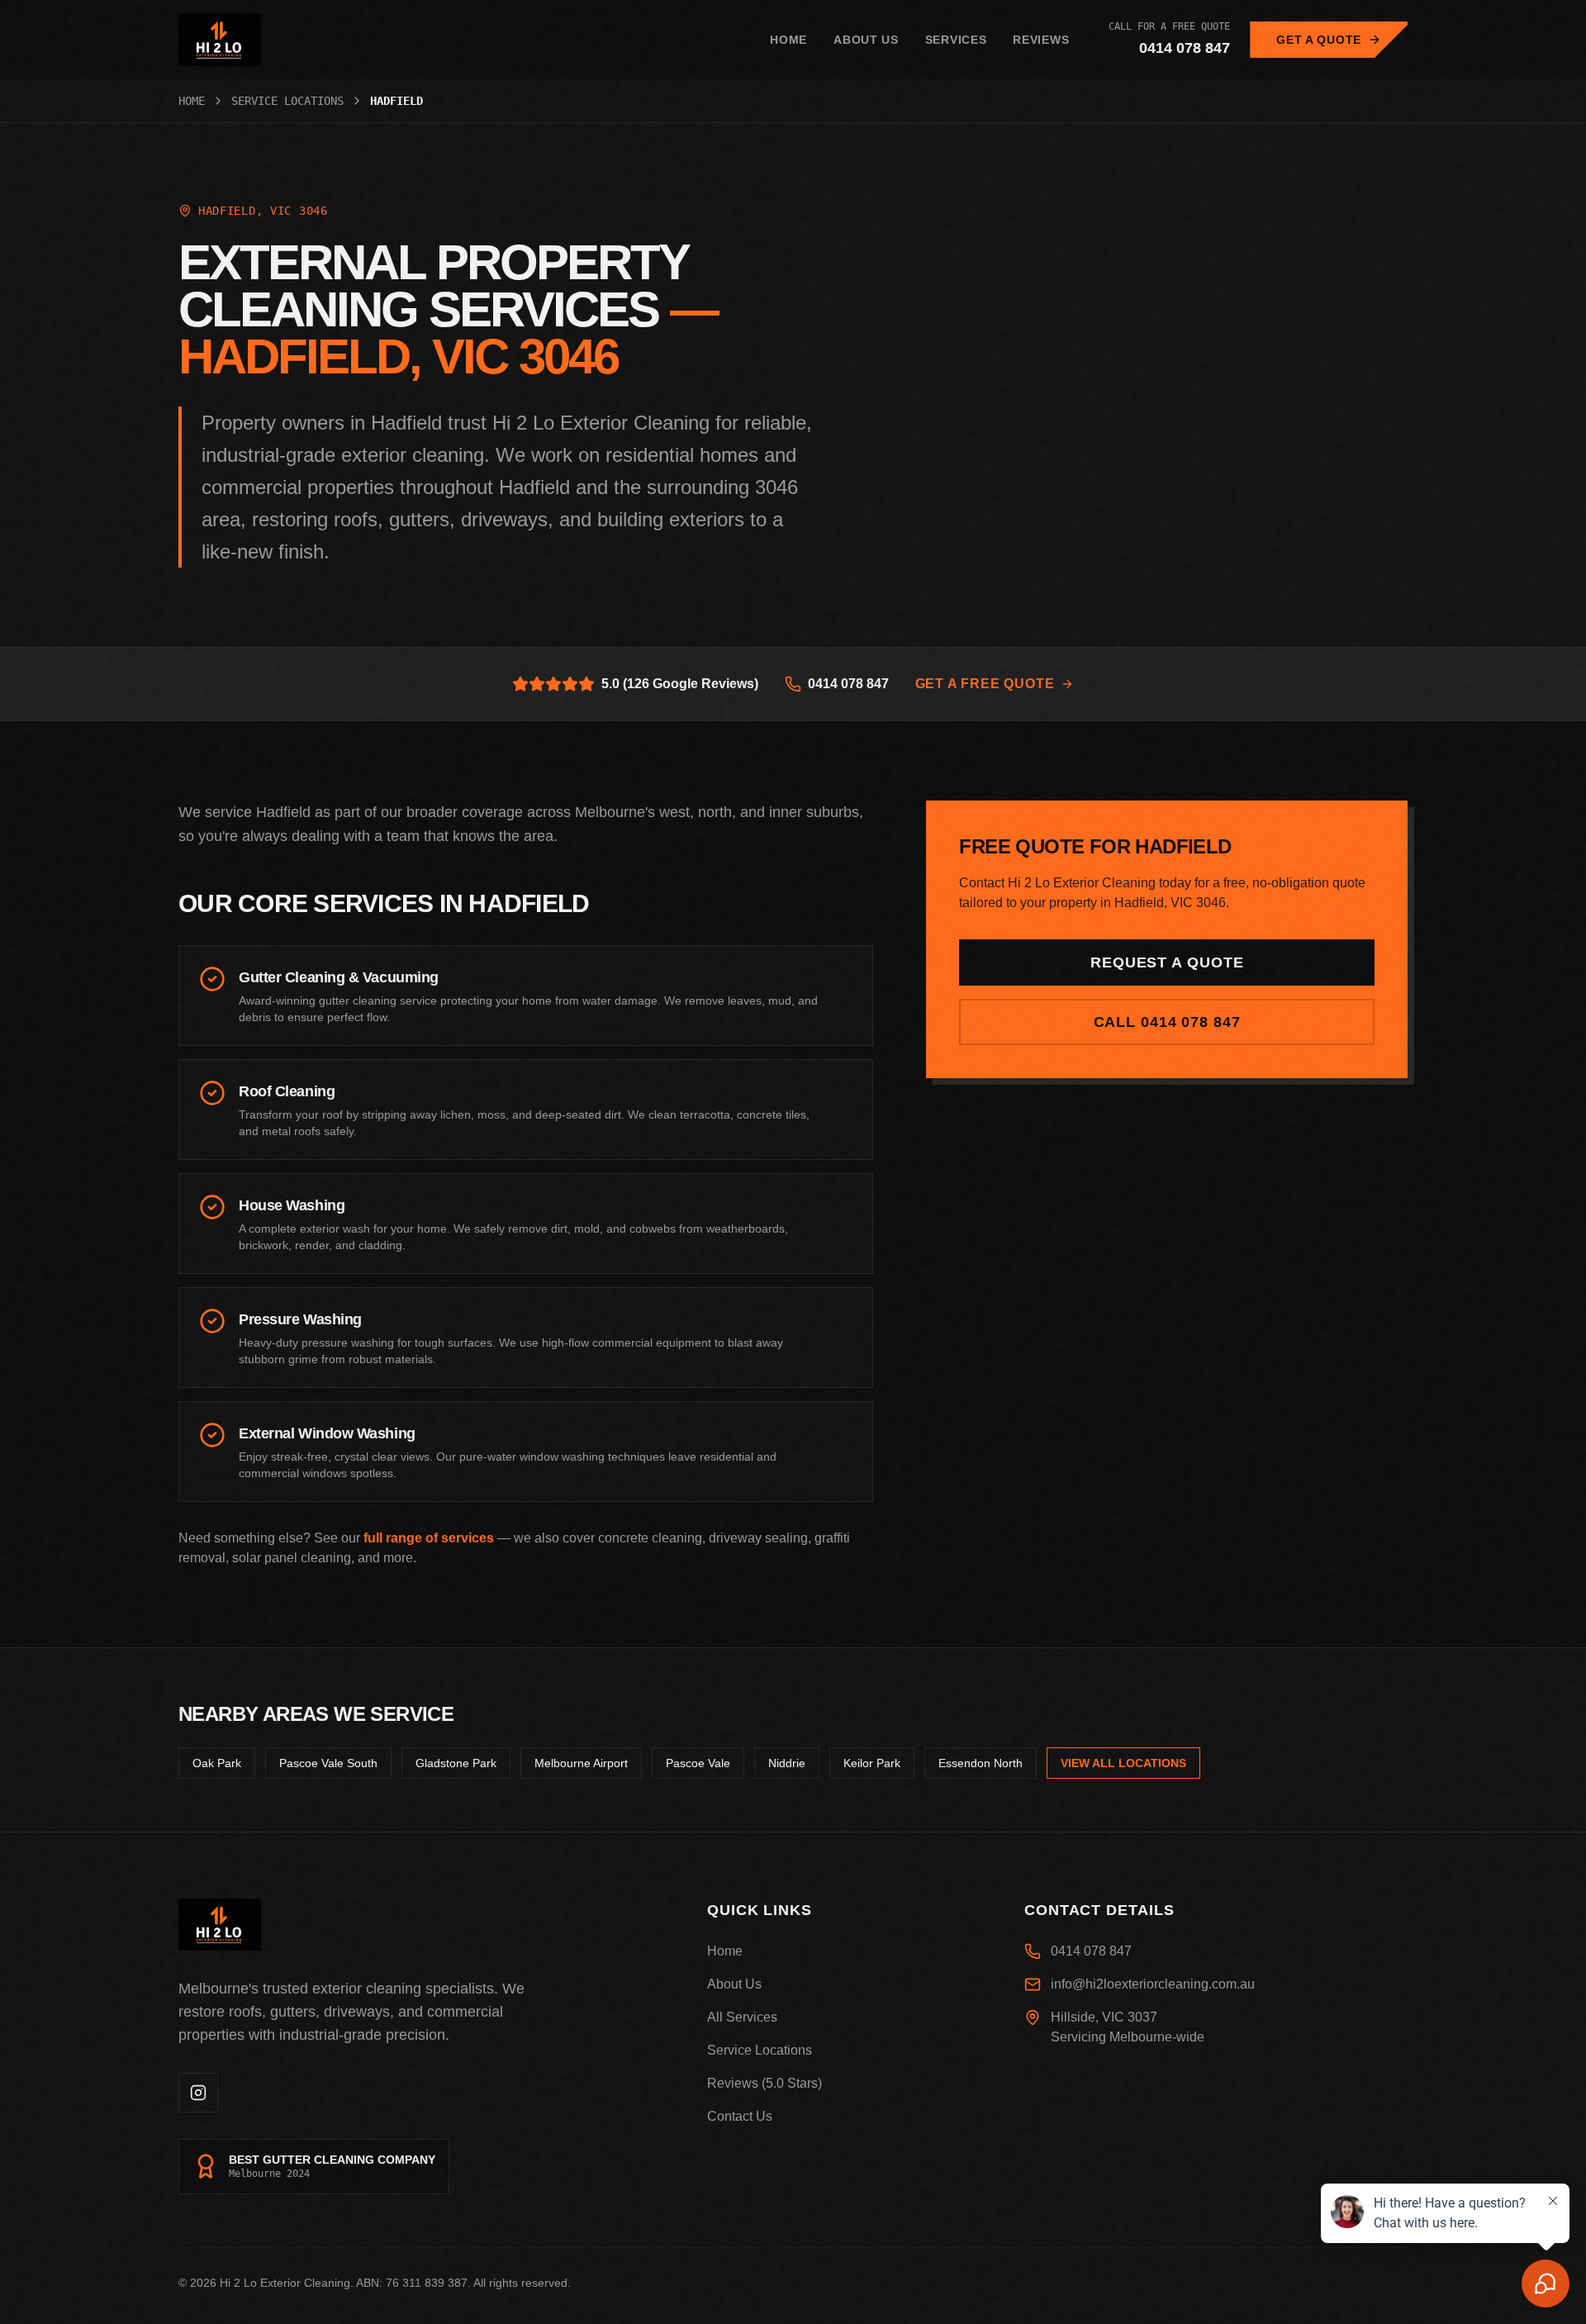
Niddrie (787, 1763)
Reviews (1041, 40)
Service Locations (287, 101)
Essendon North (981, 1763)
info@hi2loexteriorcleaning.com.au (1153, 1984)
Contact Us (740, 2116)
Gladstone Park (456, 1763)
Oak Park (217, 1763)
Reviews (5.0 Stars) (765, 2083)
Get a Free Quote (985, 684)
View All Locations (1123, 1763)
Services (956, 40)
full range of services (429, 1538)
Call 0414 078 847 (1167, 1022)
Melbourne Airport (581, 1763)
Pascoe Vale (698, 1763)
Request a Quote (1167, 962)
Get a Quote (1319, 40)
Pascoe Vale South (328, 1763)
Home (788, 40)
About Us (866, 40)
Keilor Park (872, 1763)
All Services (742, 2017)
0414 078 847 (1185, 48)
